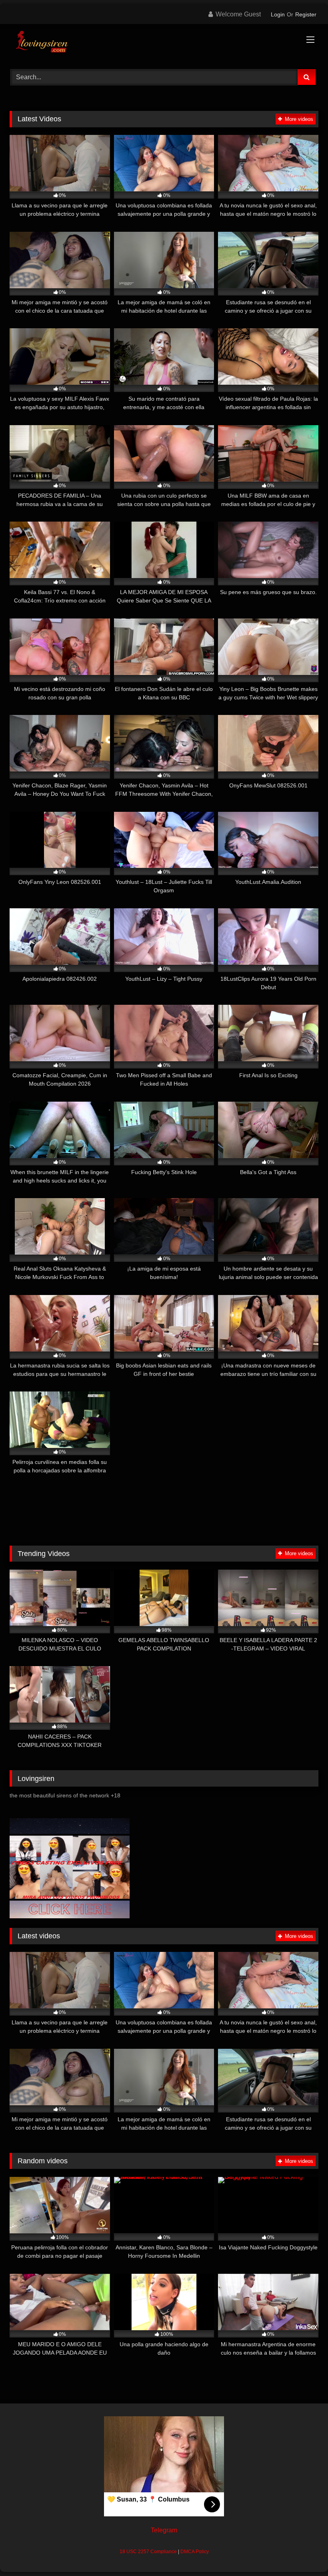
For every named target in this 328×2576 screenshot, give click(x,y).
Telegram (164, 2530)
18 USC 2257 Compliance (148, 2552)
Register (306, 14)
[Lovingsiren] (164, 44)
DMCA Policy (195, 2552)
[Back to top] (303, 2552)
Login (278, 14)
